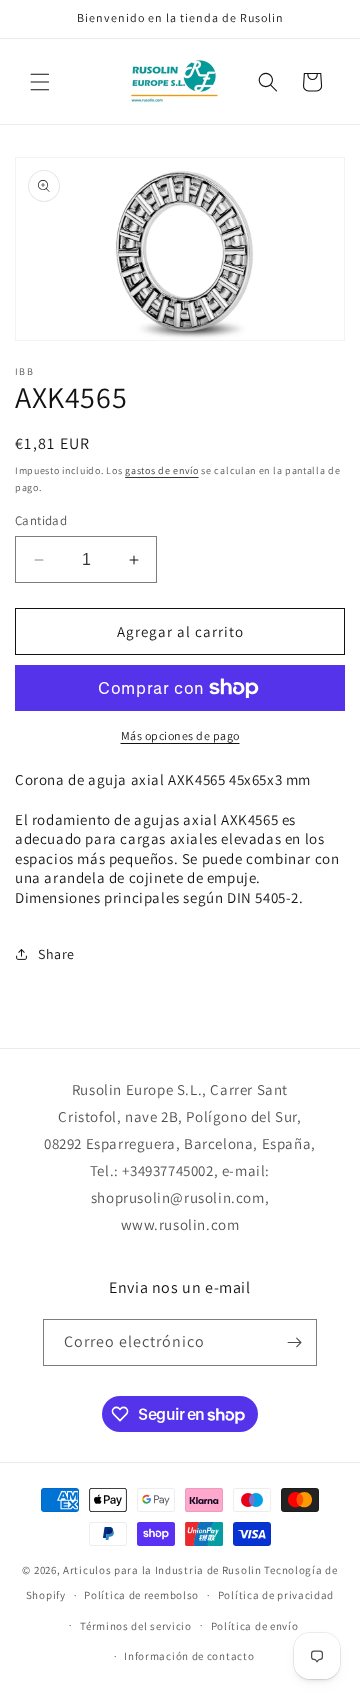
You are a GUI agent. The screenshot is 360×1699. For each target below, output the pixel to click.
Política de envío (255, 1626)
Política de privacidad (276, 1595)
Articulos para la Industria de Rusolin (162, 1570)
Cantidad (41, 520)
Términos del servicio (136, 1626)
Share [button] (56, 954)
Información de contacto (189, 1656)
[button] (40, 82)
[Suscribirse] (294, 1342)
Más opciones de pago (180, 735)
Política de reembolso (141, 1595)
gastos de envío (162, 470)
